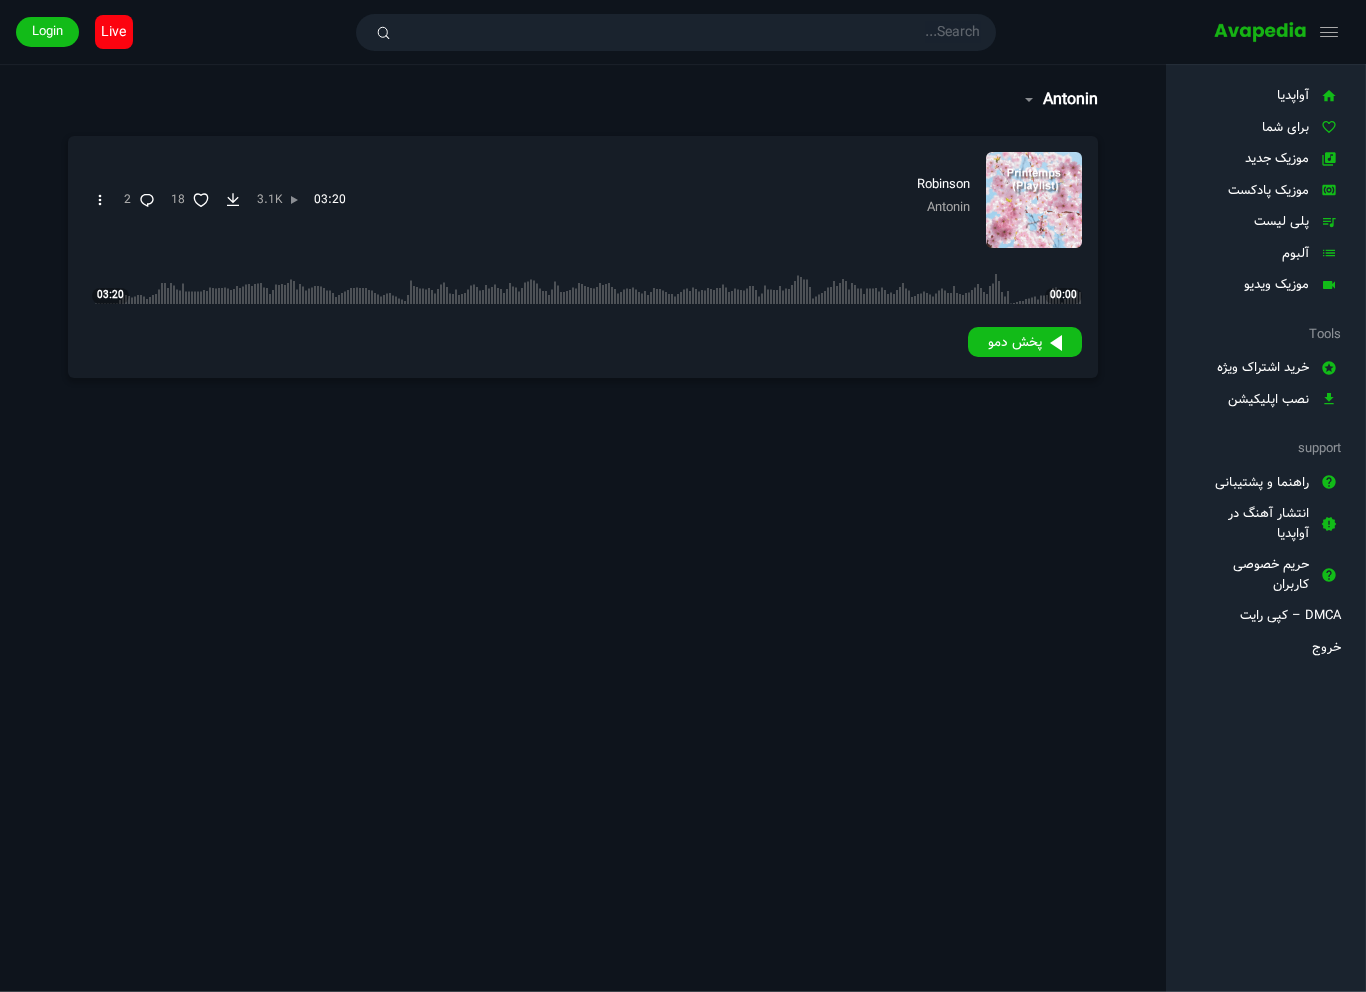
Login (47, 31)
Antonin (948, 207)
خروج (1326, 647)
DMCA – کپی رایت (1290, 615)
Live (113, 32)
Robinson (943, 184)
